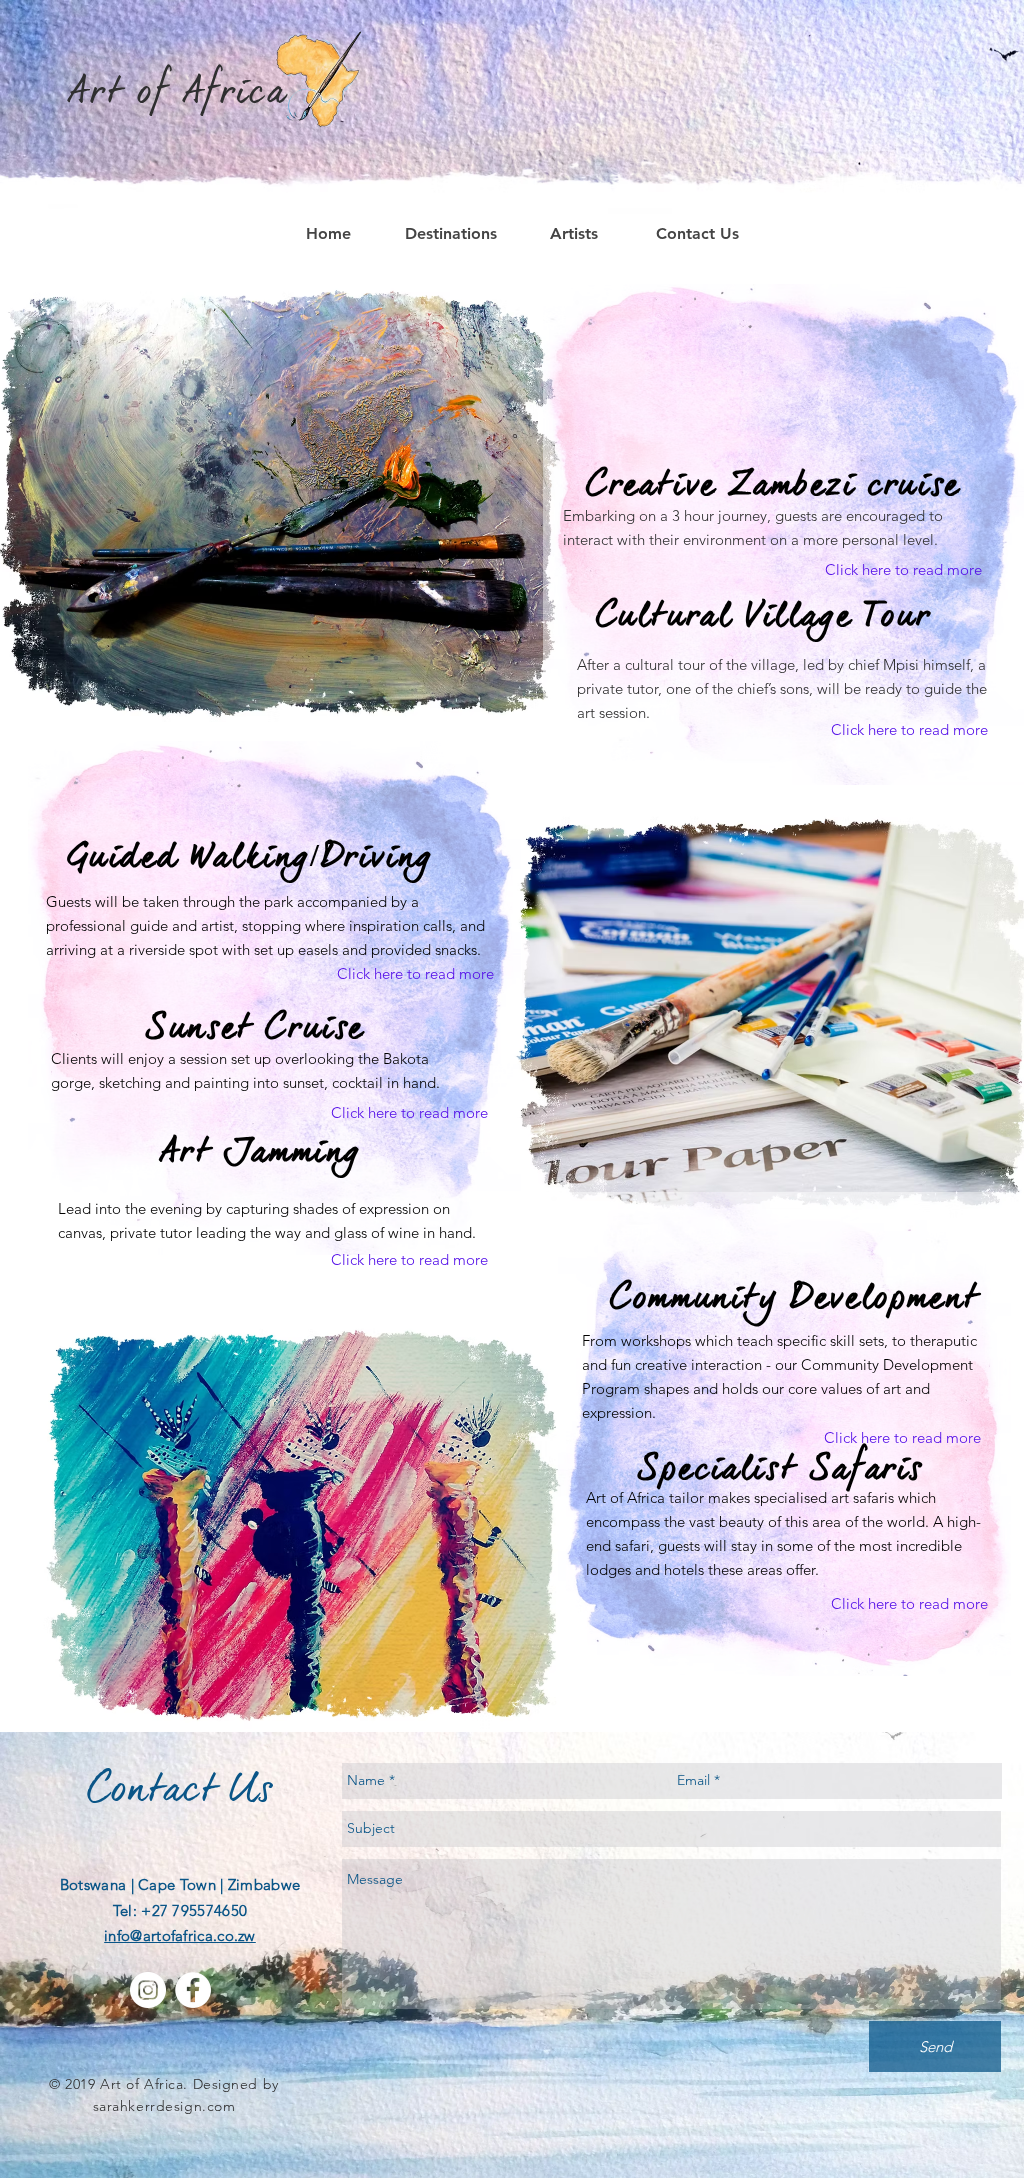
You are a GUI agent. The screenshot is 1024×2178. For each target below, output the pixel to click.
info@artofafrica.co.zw (180, 1935)
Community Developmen (786, 1301)
